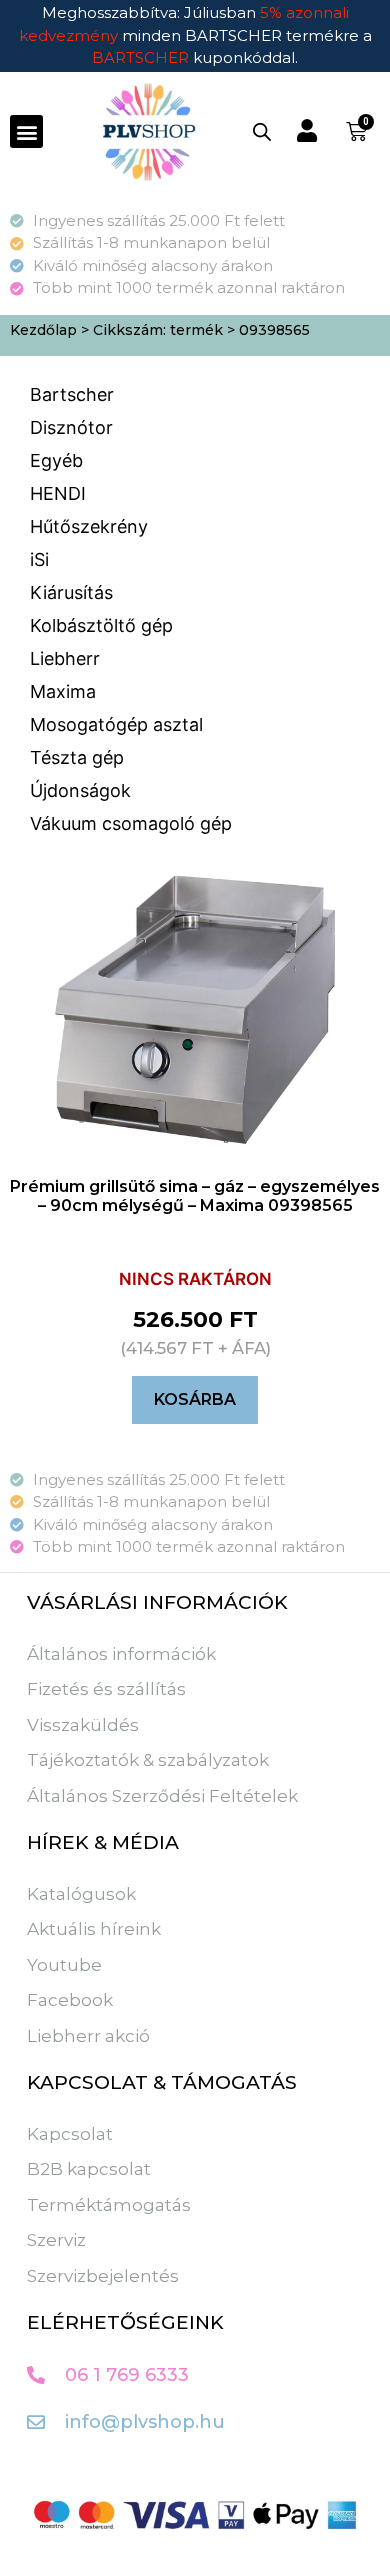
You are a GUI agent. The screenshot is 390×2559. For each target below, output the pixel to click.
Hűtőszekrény (89, 526)
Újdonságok (80, 790)
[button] (26, 131)
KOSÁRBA (195, 1399)
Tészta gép (77, 757)
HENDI (58, 493)
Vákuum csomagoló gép (131, 823)
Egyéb (56, 460)
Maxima (63, 691)
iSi (39, 559)
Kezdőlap (43, 330)
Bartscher (72, 394)
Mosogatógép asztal (116, 724)
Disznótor (71, 427)
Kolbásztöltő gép (101, 625)
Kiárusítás (71, 592)
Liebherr (65, 658)
